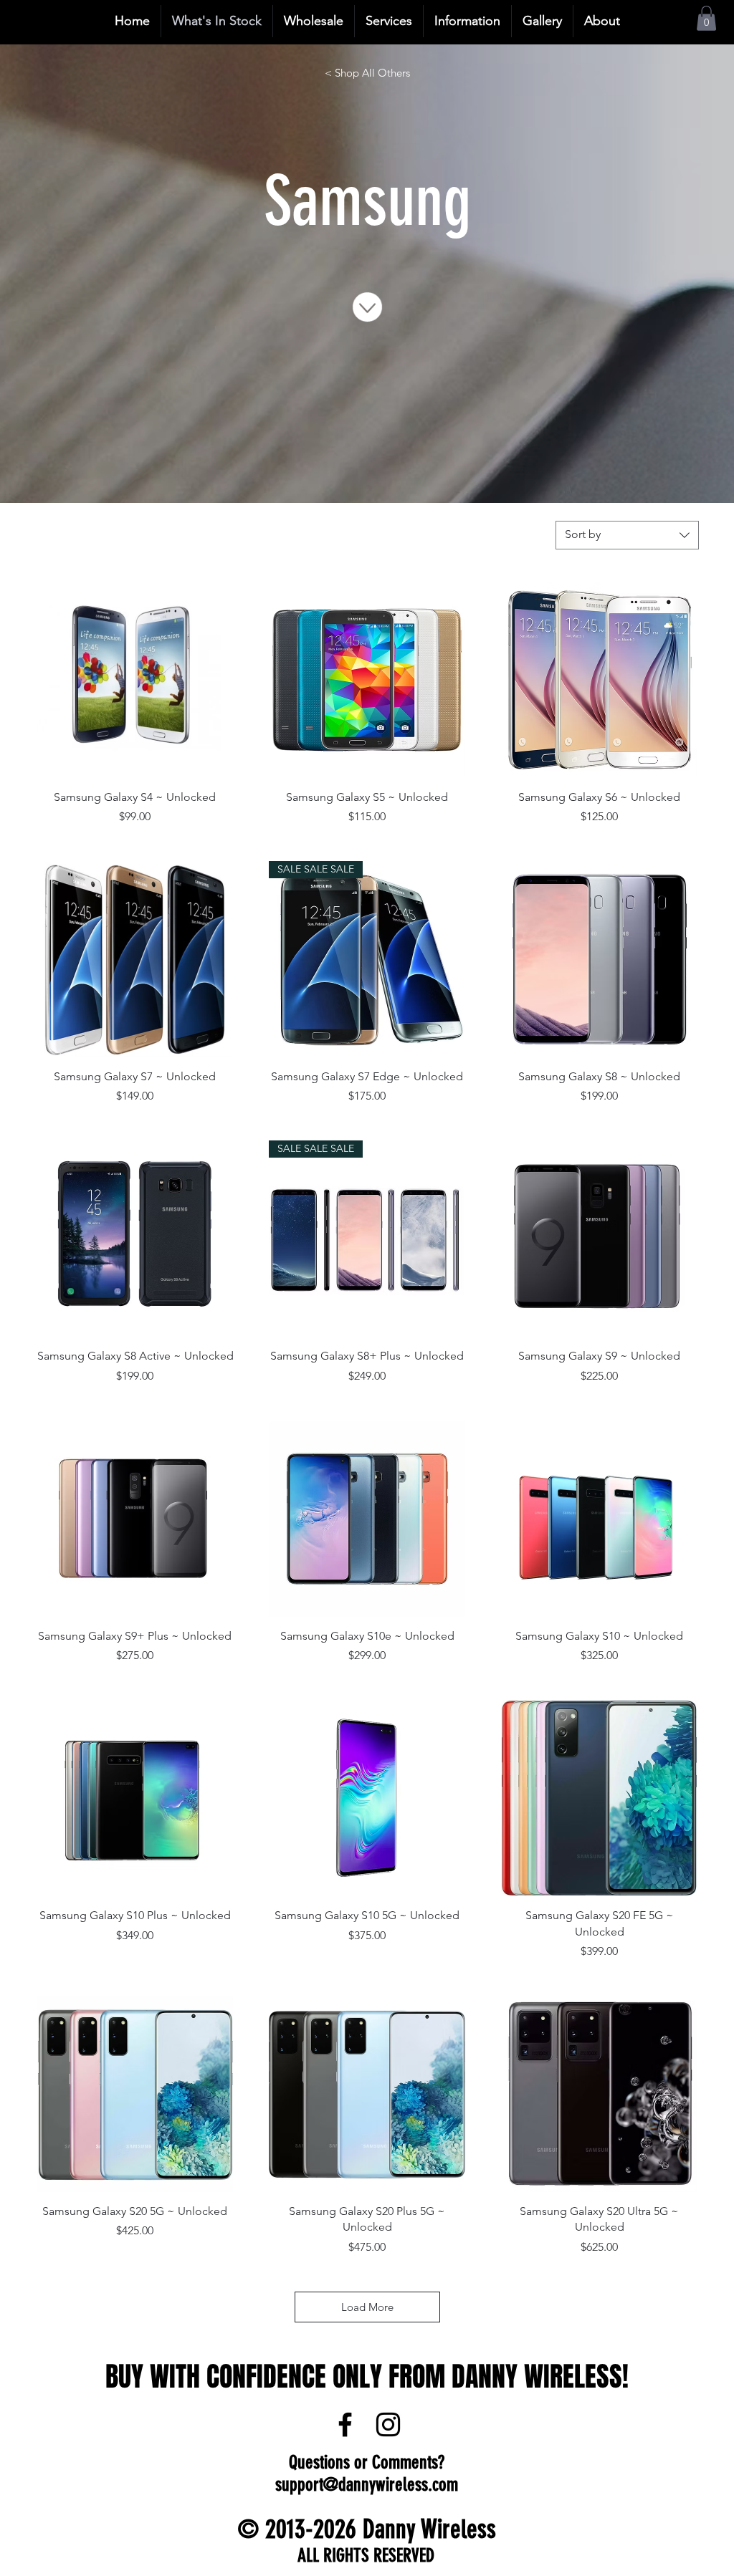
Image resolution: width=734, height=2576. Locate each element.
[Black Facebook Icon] (345, 2424)
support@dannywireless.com (367, 2485)
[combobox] (627, 535)
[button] (706, 18)
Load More (367, 2307)
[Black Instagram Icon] (388, 2424)
